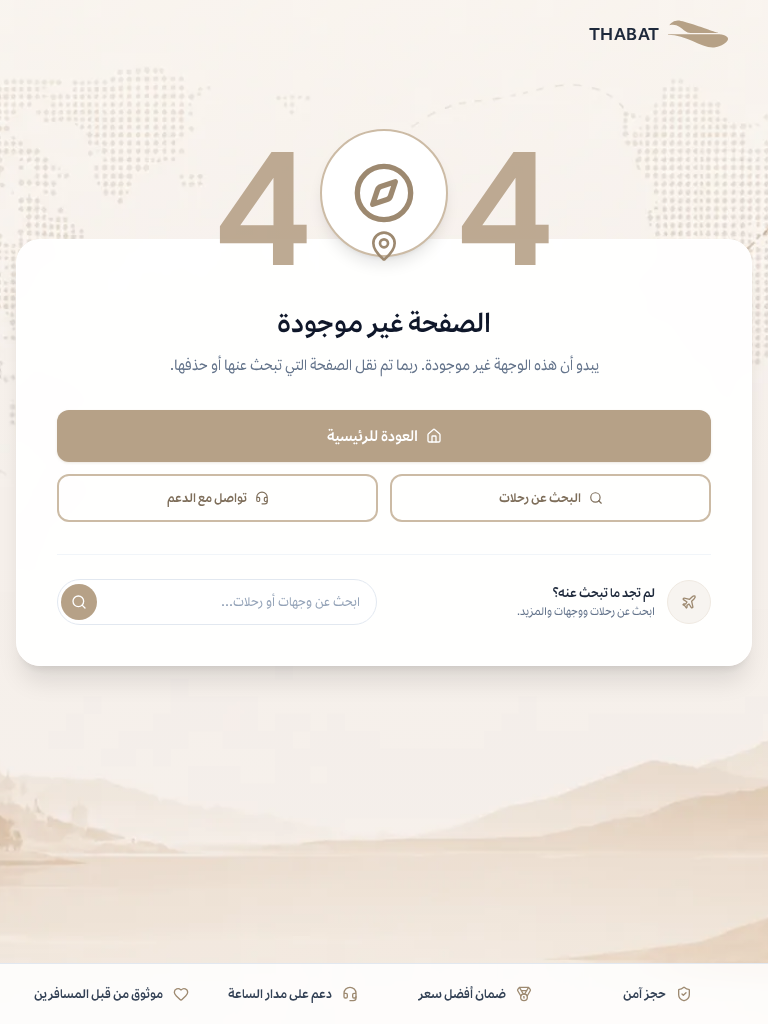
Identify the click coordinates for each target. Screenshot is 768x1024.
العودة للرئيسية (372, 435)
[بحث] (79, 602)
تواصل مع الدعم (207, 497)
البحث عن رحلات (540, 497)
